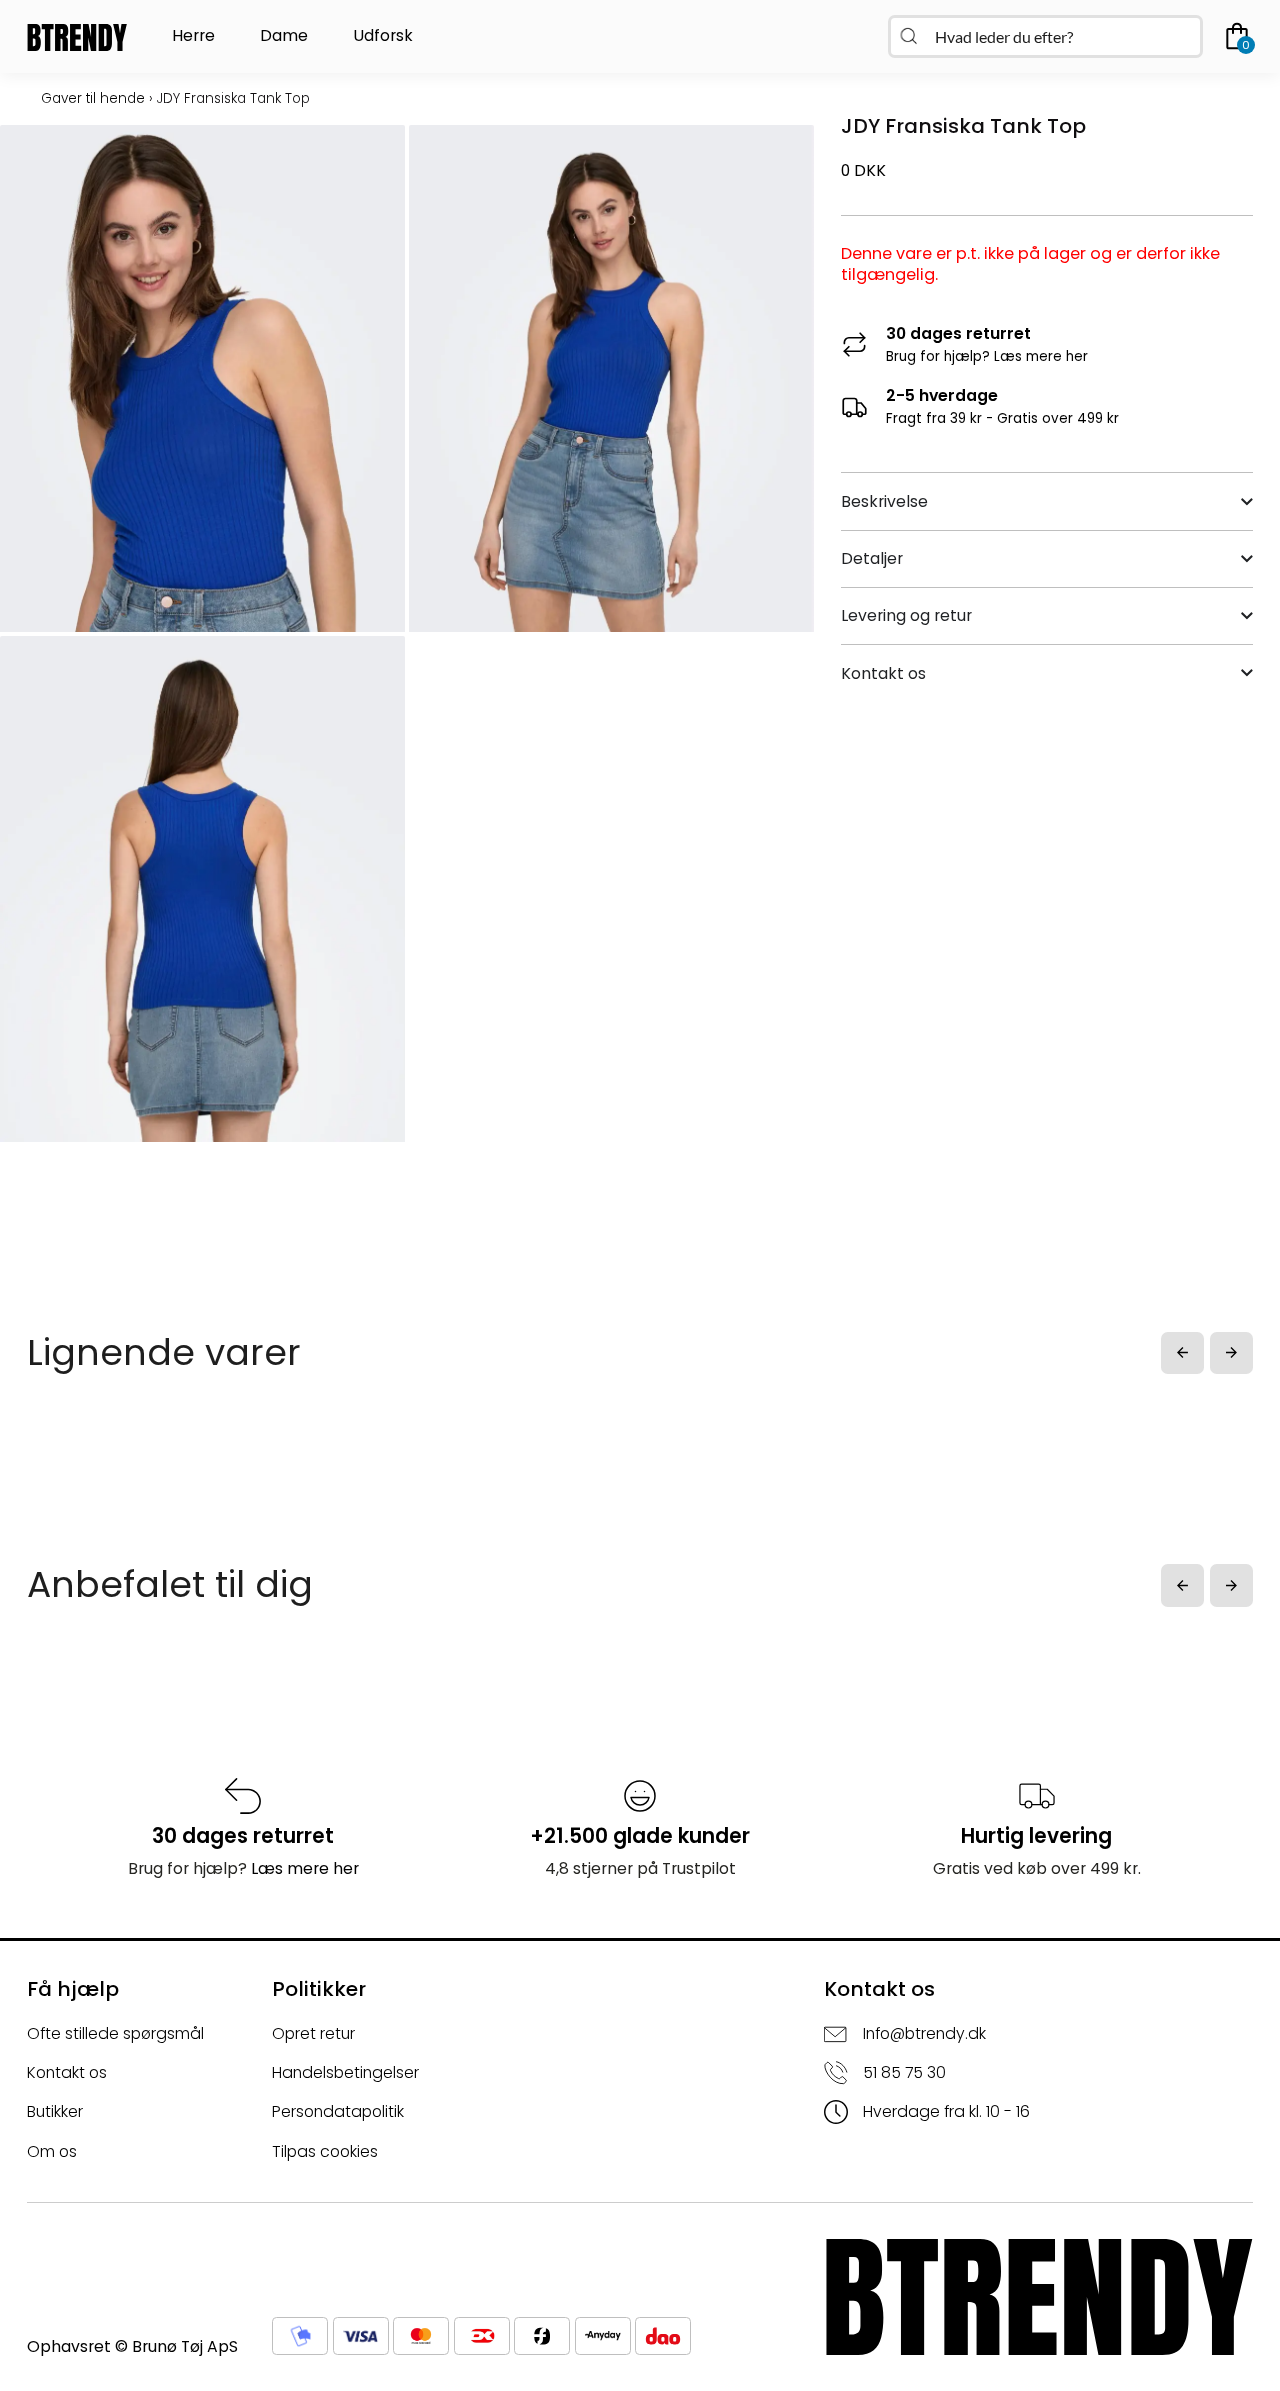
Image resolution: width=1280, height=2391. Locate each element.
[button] (1182, 1353)
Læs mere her (1041, 356)
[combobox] (1045, 36)
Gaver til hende (93, 98)
